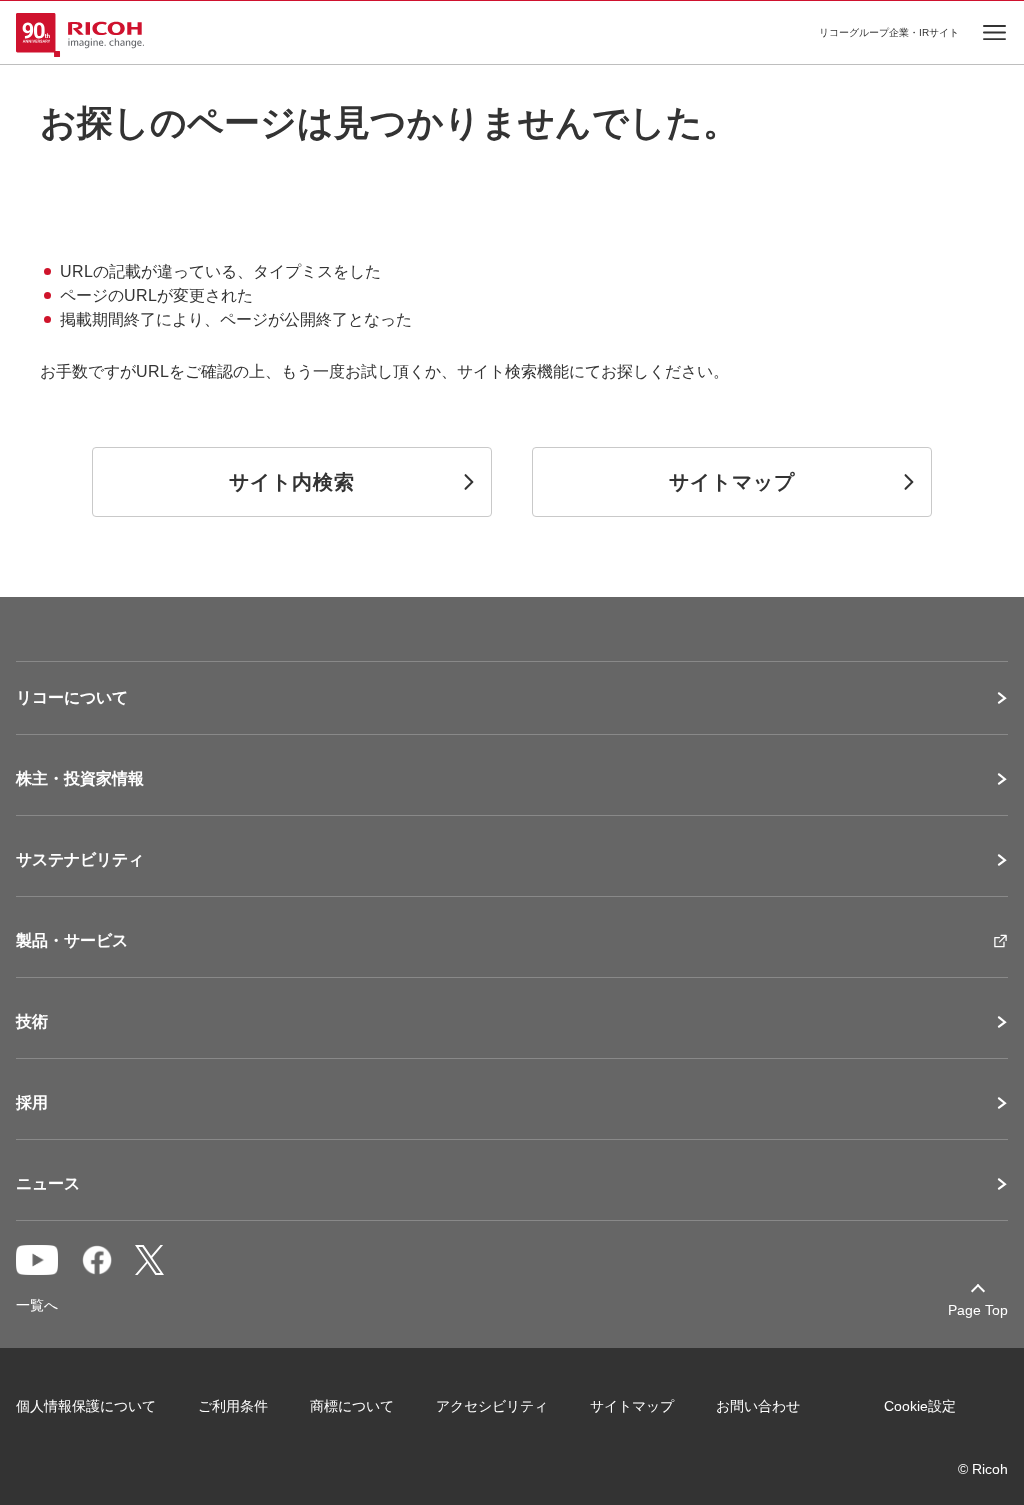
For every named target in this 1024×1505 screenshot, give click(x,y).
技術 (32, 1022)
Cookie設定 (920, 1406)
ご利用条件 (233, 1406)
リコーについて (72, 698)
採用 (32, 1103)
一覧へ (37, 1305)
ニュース (48, 1184)
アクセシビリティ (492, 1406)
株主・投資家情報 (80, 779)
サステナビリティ (80, 860)
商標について (352, 1406)
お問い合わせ (758, 1406)
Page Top (978, 1310)
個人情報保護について (86, 1406)
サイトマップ (632, 1406)
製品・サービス (72, 941)
